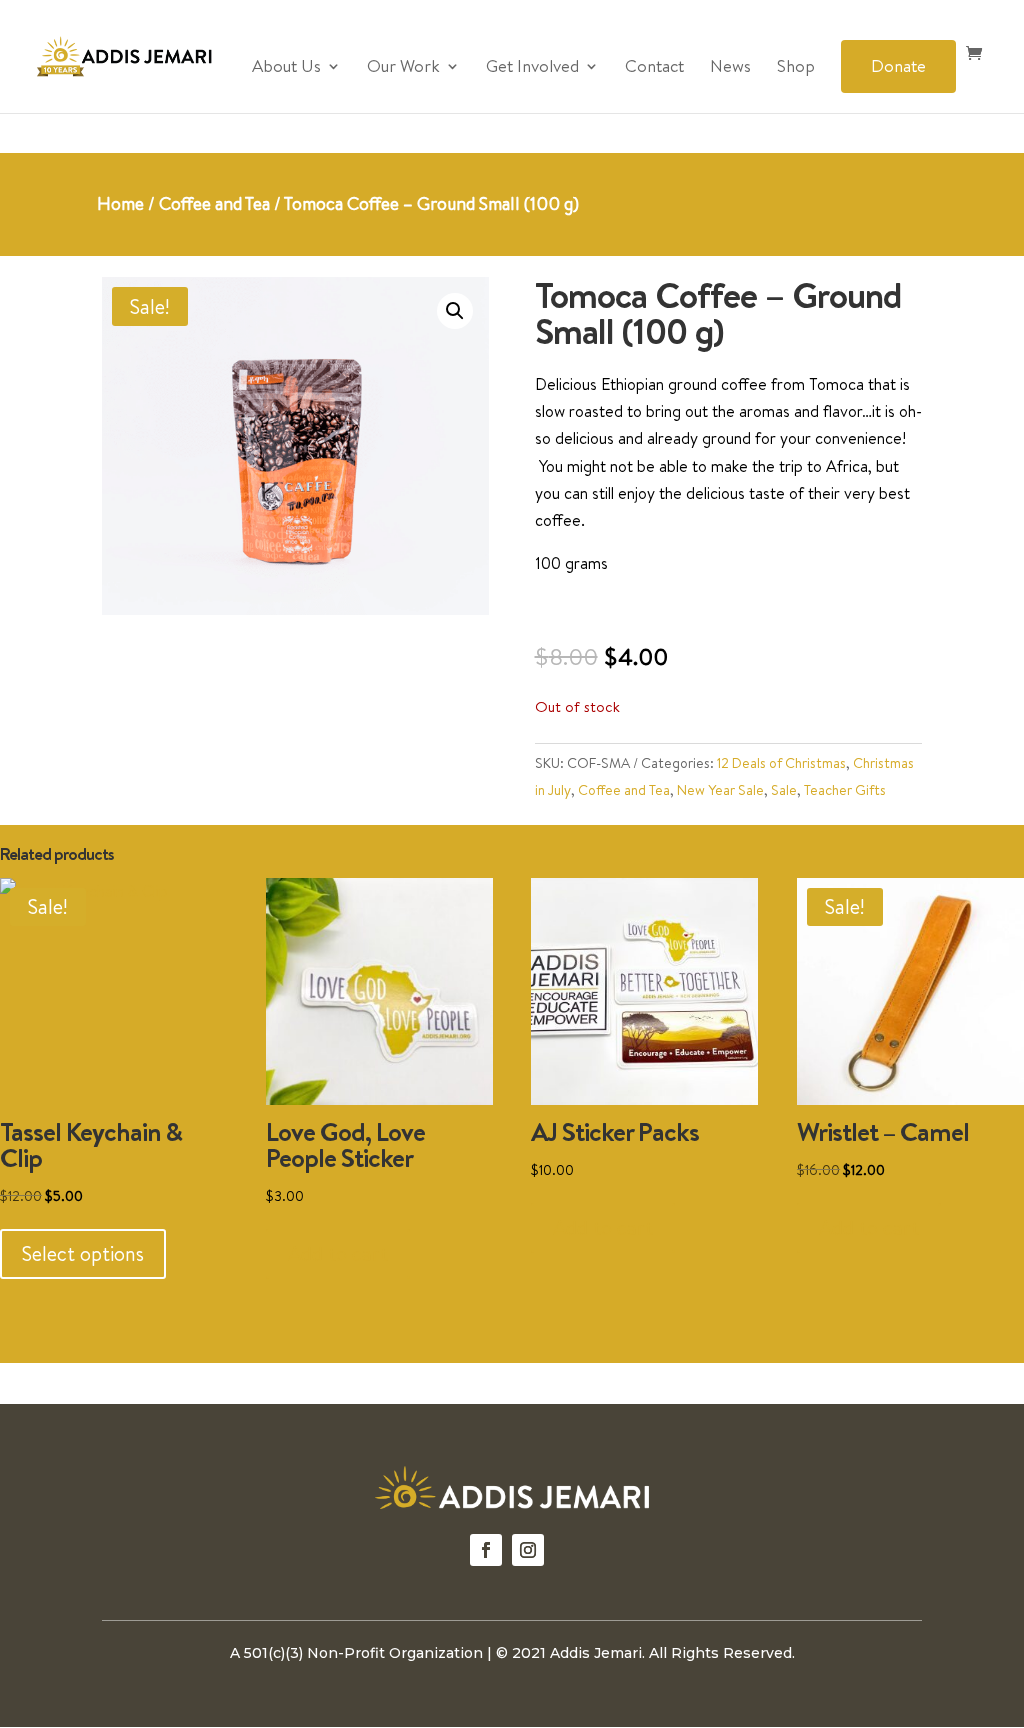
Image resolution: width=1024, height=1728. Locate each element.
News (730, 68)
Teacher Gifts (845, 790)
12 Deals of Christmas (781, 763)
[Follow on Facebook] (486, 1550)
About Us (286, 68)
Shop (796, 68)
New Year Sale (720, 790)
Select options (83, 1253)
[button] (455, 311)
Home (120, 203)
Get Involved (532, 68)
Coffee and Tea (214, 203)
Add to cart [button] (338, 1253)
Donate (898, 65)
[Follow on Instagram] (528, 1550)
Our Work (403, 68)
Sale (784, 790)
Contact (654, 68)
